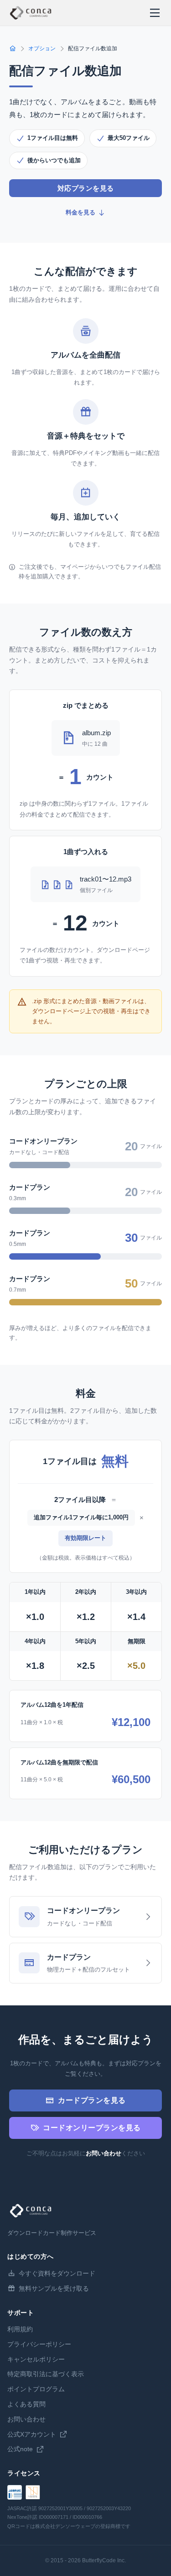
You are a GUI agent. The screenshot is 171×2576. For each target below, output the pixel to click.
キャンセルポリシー (36, 2359)
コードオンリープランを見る (92, 2128)
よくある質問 (26, 2404)
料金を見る (80, 212)
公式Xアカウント (32, 2434)
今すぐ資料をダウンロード (57, 2273)
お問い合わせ (104, 2153)
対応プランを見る (86, 188)
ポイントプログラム (36, 2389)
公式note (20, 2449)
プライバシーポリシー (39, 2344)
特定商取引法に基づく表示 (46, 2374)
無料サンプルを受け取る (54, 2288)
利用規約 (20, 2329)
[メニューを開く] (155, 13)
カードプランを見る (92, 2100)
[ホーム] (13, 49)
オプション (42, 48)
